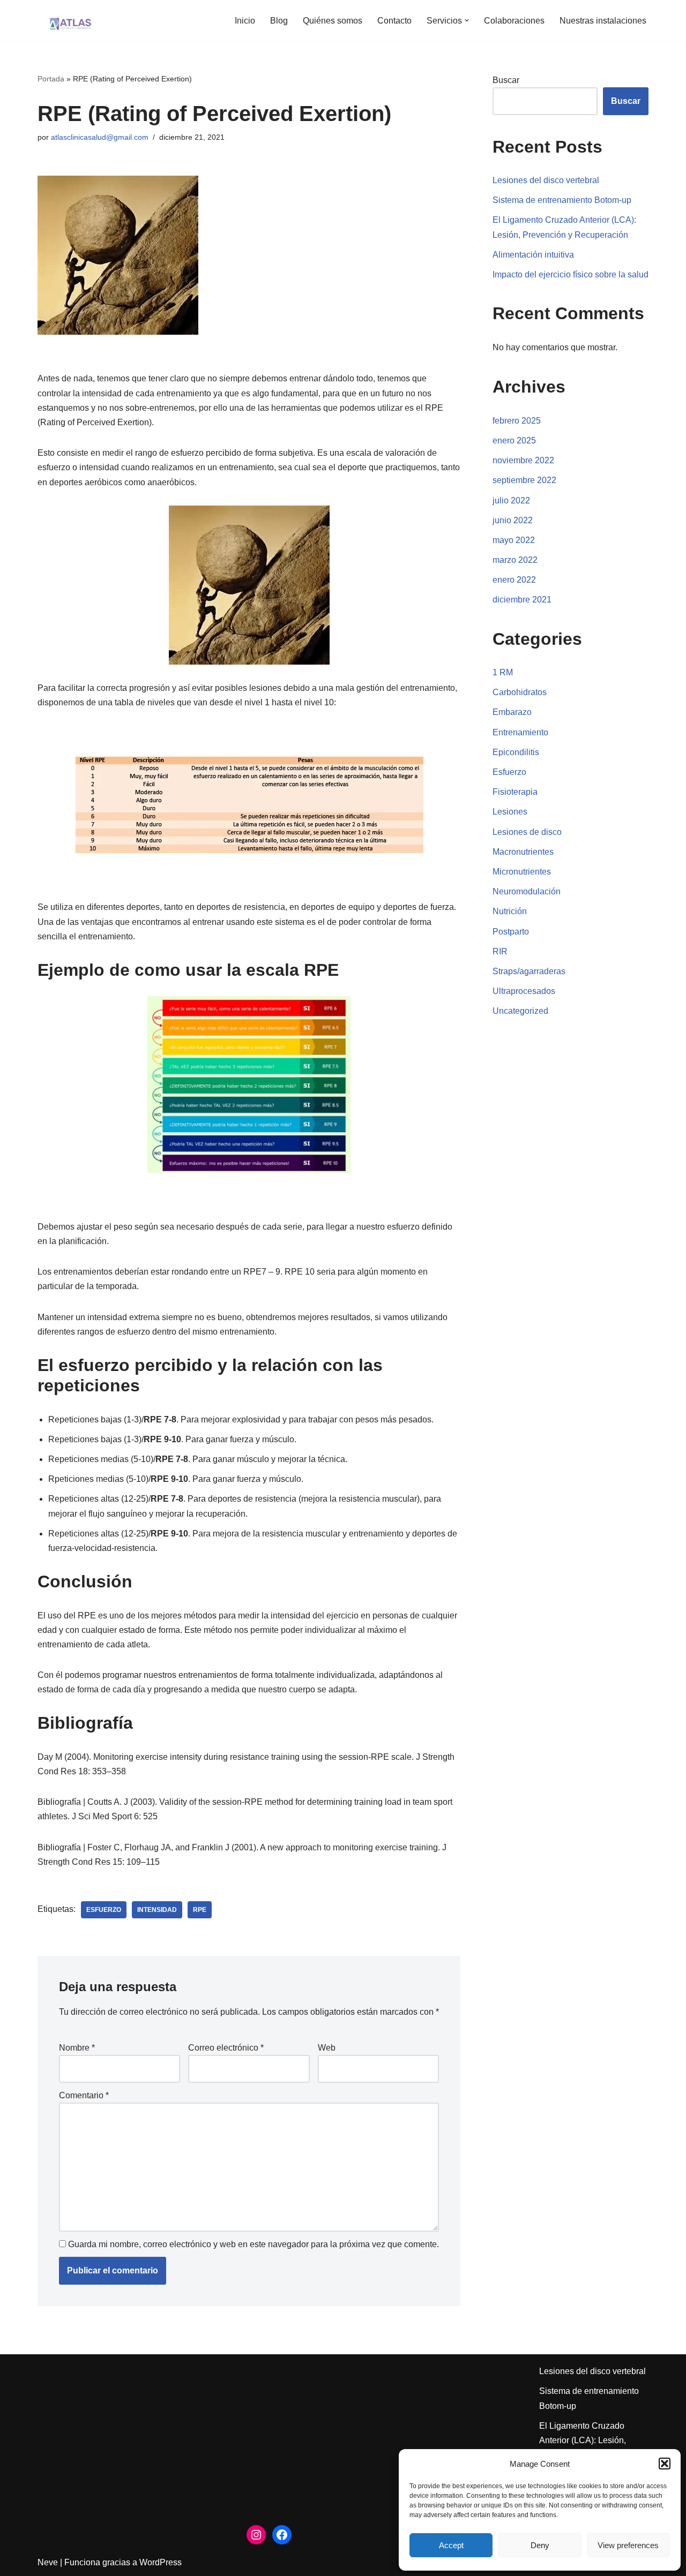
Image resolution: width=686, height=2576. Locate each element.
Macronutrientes (523, 852)
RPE (200, 1910)
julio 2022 (511, 500)
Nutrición (510, 911)
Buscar (506, 80)
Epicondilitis (516, 752)
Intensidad (157, 1910)
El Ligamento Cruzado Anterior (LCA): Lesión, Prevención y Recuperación (592, 2440)
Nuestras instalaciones (603, 21)
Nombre (77, 2048)
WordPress (161, 2562)
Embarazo (512, 712)
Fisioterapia (515, 792)
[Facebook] (282, 2535)
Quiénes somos (333, 21)
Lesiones (510, 812)
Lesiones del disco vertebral (546, 180)
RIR (500, 951)
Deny (540, 2545)
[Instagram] (256, 2535)
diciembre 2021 (522, 600)
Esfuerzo (104, 1910)
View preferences (628, 2545)
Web (327, 2048)
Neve (48, 2562)
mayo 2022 (514, 540)
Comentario (84, 2095)
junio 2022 (513, 520)
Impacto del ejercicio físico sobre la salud (571, 274)
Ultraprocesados (524, 991)
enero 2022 (514, 580)
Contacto (394, 21)
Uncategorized (520, 1011)
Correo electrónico (226, 2048)
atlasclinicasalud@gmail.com (100, 137)
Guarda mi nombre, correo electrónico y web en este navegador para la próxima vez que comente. (253, 2244)
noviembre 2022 (523, 460)
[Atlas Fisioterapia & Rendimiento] (70, 20)
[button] (665, 2464)
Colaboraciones (514, 21)
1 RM (503, 672)
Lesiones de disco (527, 832)
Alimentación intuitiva (533, 255)
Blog (279, 21)
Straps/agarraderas (529, 971)
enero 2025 (514, 440)
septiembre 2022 (524, 480)
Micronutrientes (522, 872)
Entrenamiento (520, 732)
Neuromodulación (527, 891)
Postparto (511, 932)
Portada (51, 79)
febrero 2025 (517, 421)
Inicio (245, 21)
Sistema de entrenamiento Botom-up (562, 200)
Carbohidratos (520, 692)
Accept (451, 2545)
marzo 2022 (515, 560)
